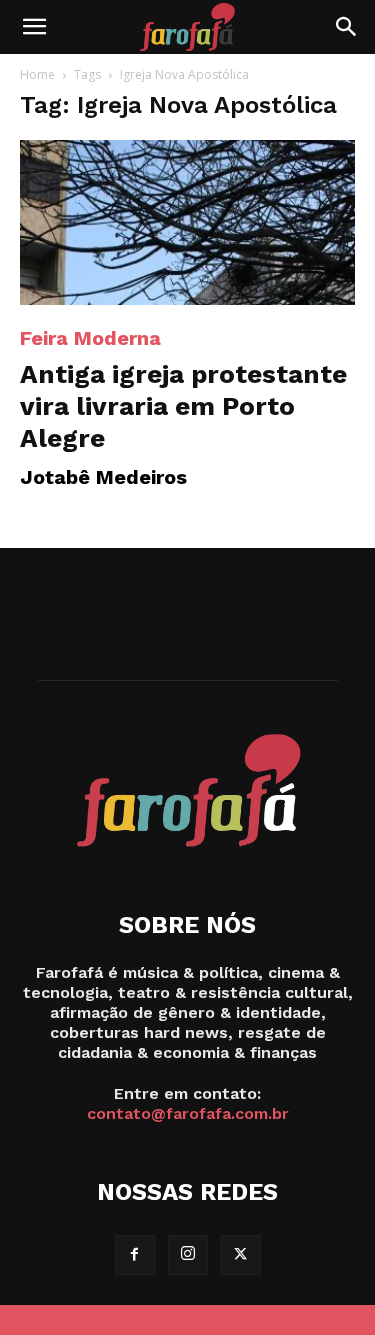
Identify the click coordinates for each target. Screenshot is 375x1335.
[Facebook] (135, 1255)
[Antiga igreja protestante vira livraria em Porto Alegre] (187, 222)
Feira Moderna (90, 338)
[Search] (347, 27)
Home (37, 74)
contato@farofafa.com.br (188, 1113)
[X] (241, 1255)
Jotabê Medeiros (103, 477)
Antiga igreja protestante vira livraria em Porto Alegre (183, 406)
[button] (34, 27)
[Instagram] (188, 1255)
